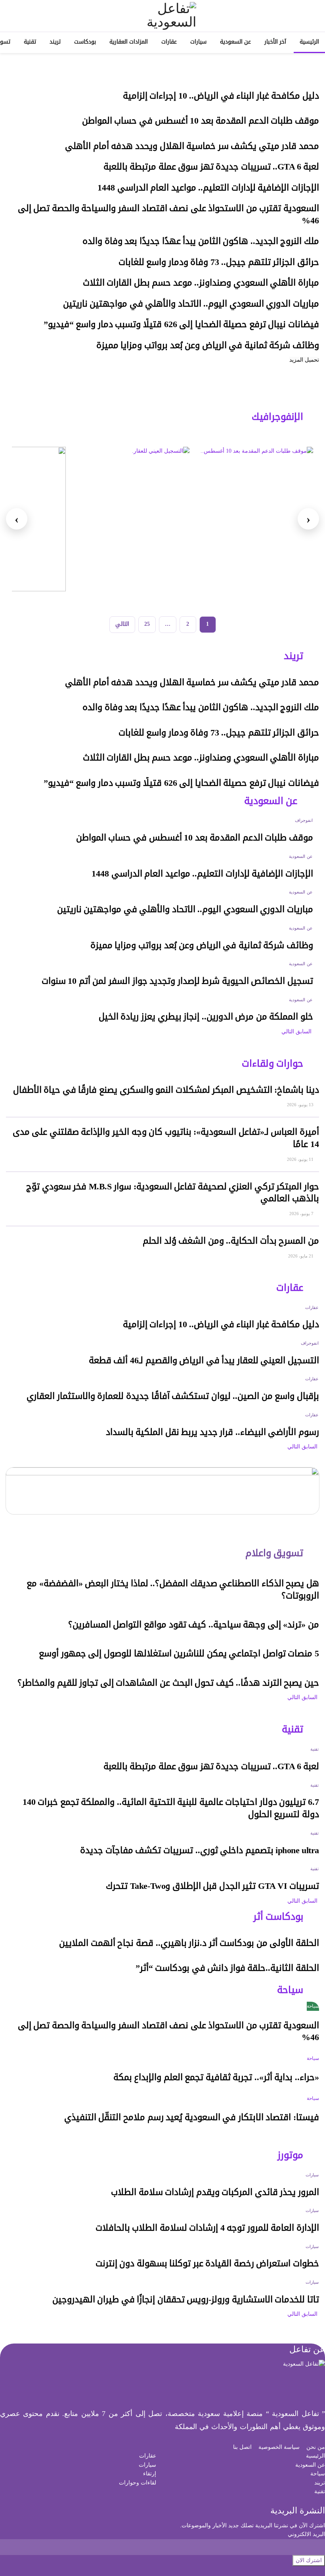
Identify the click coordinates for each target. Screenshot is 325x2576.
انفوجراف (304, 820)
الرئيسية (309, 42)
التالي (122, 624)
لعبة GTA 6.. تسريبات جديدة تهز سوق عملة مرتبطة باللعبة (211, 167)
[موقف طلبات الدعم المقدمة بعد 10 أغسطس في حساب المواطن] (256, 519)
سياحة (313, 2006)
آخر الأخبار (275, 42)
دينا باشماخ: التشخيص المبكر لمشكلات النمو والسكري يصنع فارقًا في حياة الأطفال (166, 1090)
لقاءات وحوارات (138, 2483)
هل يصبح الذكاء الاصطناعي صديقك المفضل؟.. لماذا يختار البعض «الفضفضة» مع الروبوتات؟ (173, 1590)
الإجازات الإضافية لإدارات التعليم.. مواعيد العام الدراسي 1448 (208, 188)
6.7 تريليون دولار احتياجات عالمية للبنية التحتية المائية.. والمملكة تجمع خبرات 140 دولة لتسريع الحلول (171, 1808)
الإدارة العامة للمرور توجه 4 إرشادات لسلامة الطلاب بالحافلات (207, 2228)
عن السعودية (235, 42)
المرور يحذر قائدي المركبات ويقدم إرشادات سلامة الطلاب (215, 2192)
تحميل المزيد (304, 360)
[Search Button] (13, 16)
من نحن (316, 2447)
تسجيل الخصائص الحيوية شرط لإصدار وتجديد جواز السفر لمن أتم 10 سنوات (177, 981)
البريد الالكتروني (306, 2534)
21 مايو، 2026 (301, 1256)
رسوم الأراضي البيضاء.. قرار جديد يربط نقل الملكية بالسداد (212, 1432)
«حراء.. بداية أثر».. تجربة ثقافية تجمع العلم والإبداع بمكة (216, 2077)
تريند (55, 42)
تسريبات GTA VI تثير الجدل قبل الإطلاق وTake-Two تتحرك (212, 1886)
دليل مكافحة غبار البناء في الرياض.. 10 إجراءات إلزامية (221, 96)
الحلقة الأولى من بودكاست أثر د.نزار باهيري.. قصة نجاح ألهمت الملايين (189, 1943)
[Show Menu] (312, 16)
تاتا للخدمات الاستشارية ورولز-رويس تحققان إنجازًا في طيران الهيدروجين (186, 2300)
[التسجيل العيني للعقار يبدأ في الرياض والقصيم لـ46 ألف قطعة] (132, 519)
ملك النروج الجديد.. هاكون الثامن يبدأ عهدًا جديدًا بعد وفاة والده (201, 241)
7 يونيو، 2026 (302, 1214)
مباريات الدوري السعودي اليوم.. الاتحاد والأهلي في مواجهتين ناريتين (191, 304)
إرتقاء (150, 2474)
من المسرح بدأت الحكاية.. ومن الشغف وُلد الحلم (231, 1241)
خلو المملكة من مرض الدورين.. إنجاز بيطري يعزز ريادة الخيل (206, 1017)
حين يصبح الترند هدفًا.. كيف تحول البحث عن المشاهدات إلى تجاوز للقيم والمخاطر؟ (168, 1683)
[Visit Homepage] (162, 16)
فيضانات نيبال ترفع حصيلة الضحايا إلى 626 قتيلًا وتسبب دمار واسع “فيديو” (181, 324)
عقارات (169, 42)
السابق (304, 1032)
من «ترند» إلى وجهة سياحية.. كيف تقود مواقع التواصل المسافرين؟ (194, 1625)
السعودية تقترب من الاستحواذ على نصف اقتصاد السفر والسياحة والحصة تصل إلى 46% (168, 214)
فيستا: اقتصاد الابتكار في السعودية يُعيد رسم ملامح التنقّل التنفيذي (192, 2117)
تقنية (30, 42)
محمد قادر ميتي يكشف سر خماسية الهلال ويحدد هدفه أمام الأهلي (192, 146)
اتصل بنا (242, 2447)
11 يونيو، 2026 (301, 1159)
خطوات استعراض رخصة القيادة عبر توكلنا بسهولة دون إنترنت (207, 2264)
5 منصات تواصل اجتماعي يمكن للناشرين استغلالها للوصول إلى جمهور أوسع (179, 1654)
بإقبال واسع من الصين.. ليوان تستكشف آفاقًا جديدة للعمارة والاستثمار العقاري (173, 1396)
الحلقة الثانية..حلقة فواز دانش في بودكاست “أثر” (227, 1968)
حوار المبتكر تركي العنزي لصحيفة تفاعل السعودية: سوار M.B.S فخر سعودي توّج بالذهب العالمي (173, 1193)
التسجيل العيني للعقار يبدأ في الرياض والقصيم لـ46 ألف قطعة (204, 1360)
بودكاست (85, 42)
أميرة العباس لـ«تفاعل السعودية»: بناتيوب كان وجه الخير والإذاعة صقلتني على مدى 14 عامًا (166, 1138)
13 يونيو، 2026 (301, 1105)
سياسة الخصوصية (279, 2447)
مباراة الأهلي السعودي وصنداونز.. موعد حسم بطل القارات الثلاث (201, 283)
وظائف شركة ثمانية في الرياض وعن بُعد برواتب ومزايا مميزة (208, 345)
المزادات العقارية (129, 42)
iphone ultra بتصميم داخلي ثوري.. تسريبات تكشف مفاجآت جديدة (200, 1850)
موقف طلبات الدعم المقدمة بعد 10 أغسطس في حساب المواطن (201, 121)
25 (147, 624)
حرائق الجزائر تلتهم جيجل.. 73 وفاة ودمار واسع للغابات (219, 262)
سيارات (198, 42)
